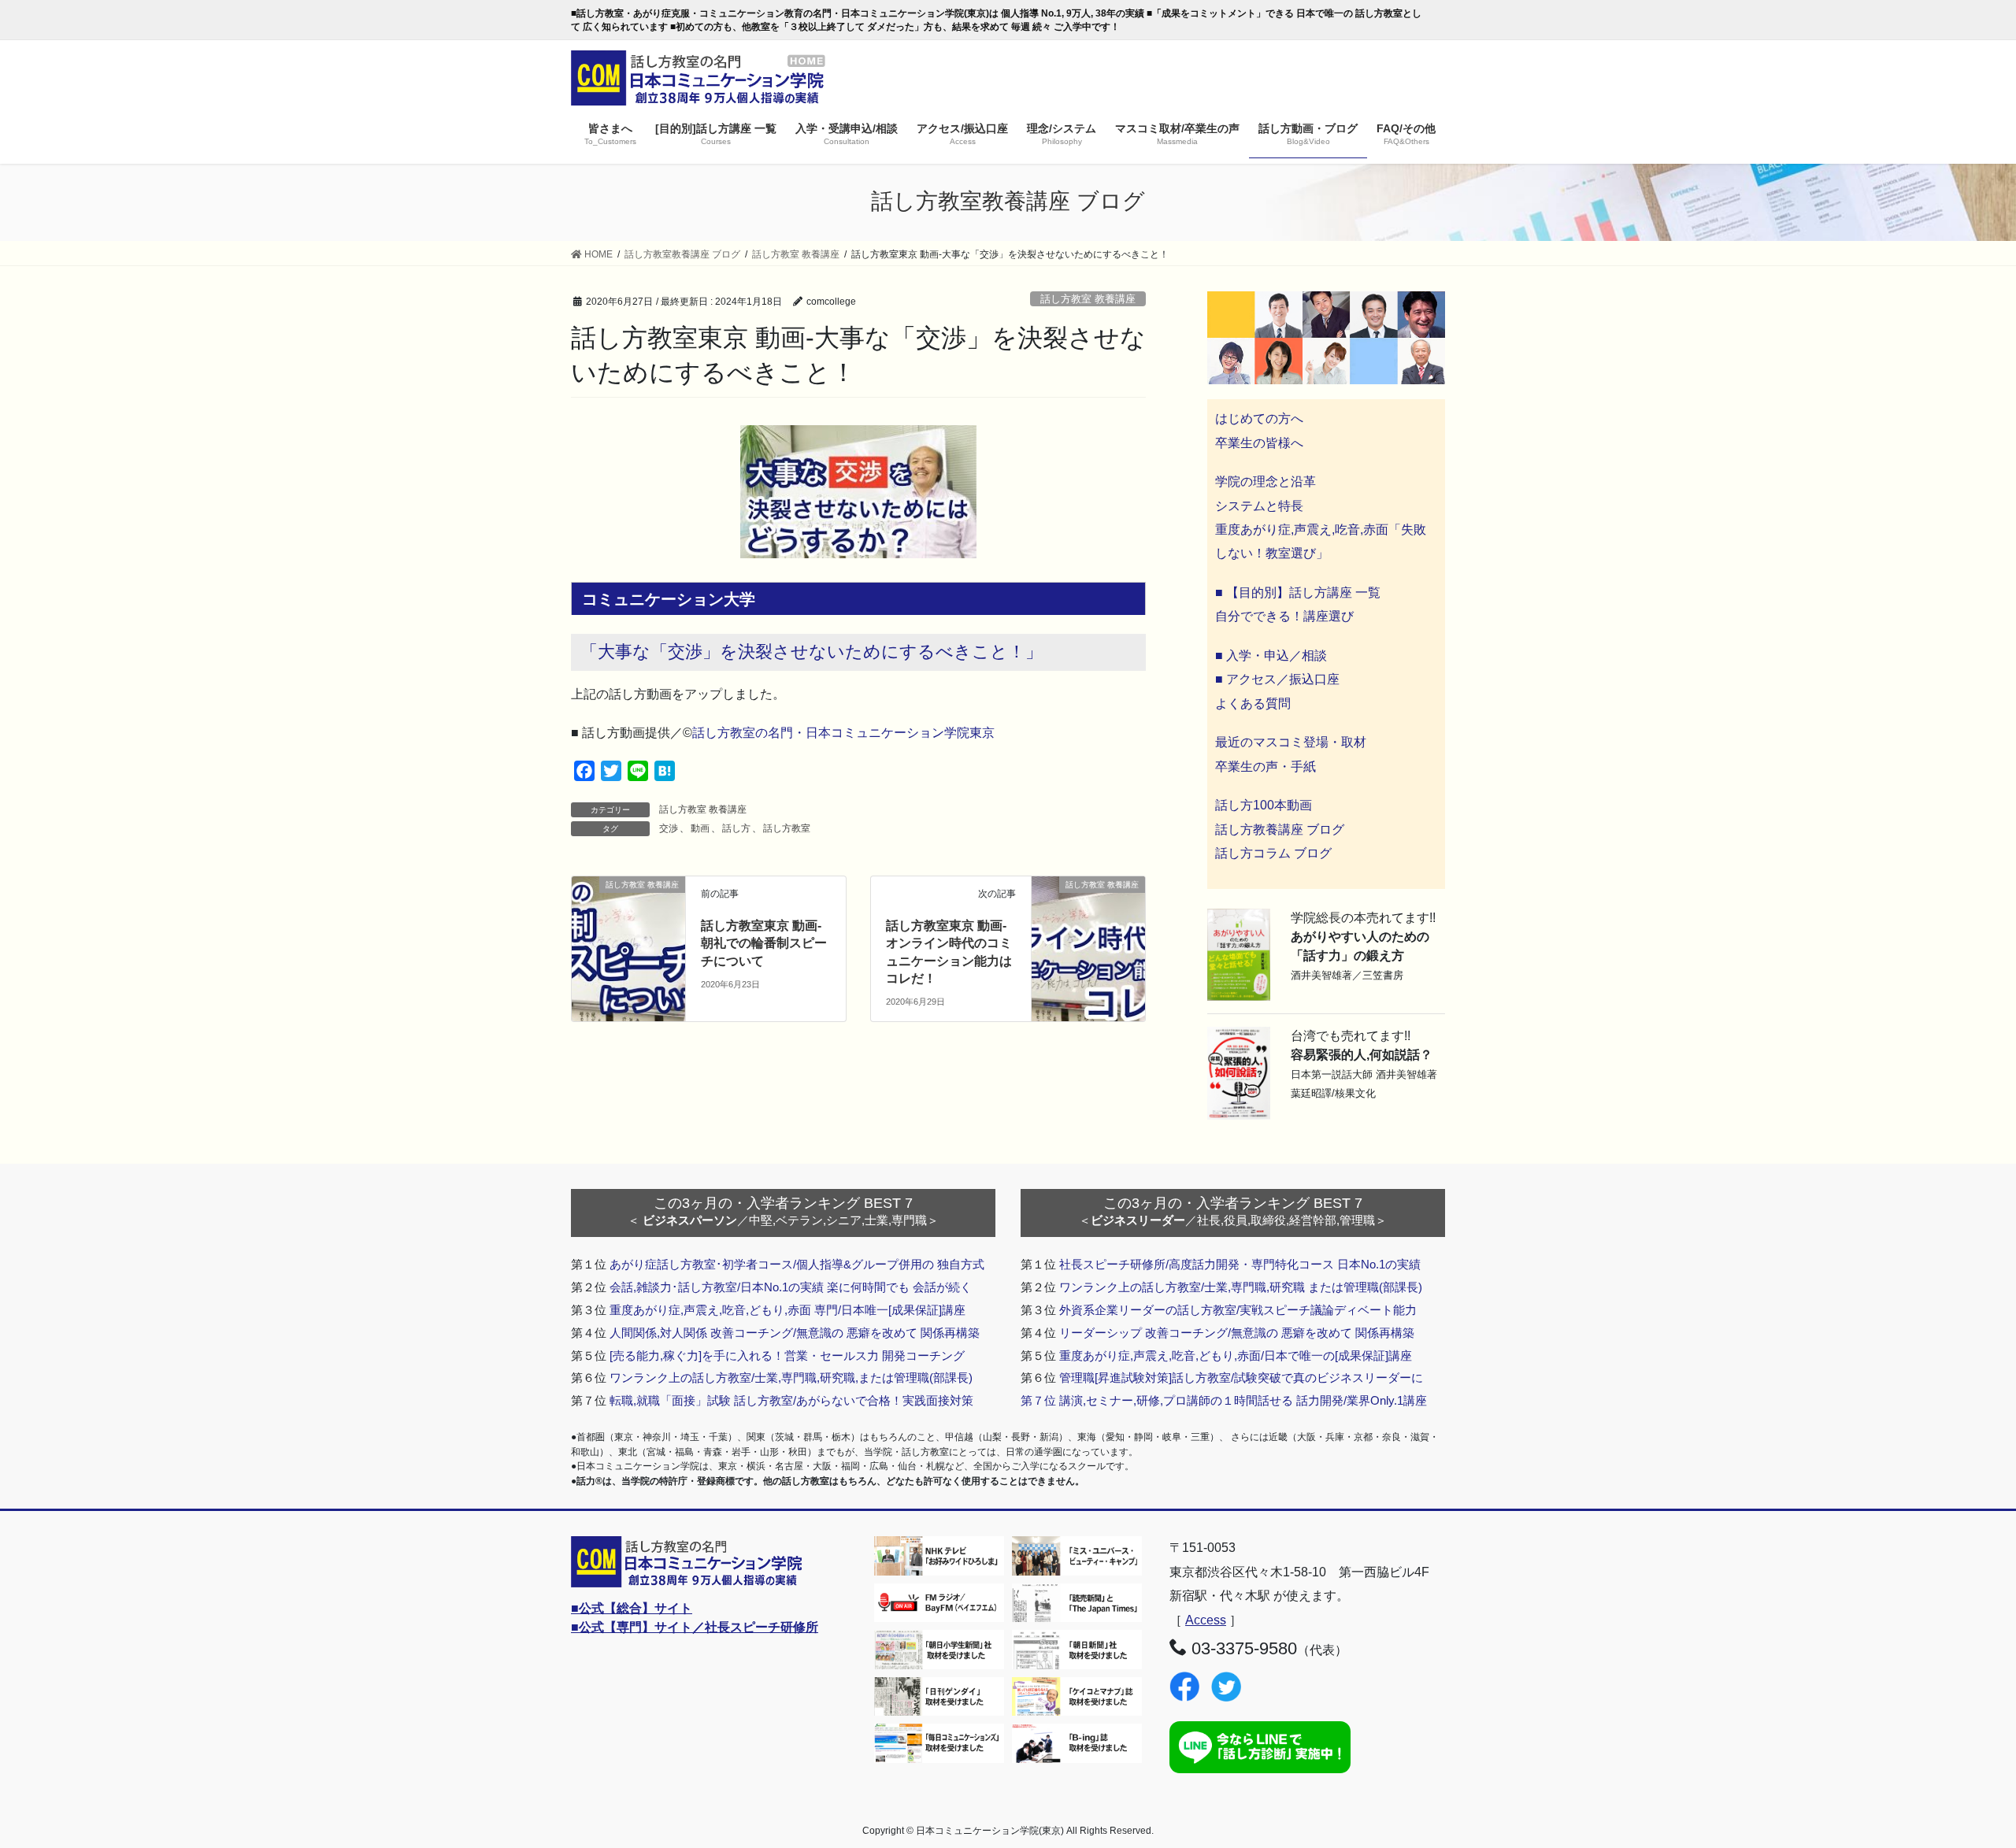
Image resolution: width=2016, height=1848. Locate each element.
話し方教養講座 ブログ (1280, 830)
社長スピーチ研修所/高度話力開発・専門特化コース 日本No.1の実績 (1240, 1264)
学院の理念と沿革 (1266, 481)
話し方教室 (787, 828)
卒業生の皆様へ (1259, 443)
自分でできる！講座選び (1284, 616)
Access (1206, 1620)
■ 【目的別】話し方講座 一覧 (1298, 593)
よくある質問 (1253, 704)
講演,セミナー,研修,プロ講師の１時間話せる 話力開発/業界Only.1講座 (1243, 1400)
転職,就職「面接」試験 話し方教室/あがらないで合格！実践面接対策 (791, 1400)
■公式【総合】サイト (632, 1608)
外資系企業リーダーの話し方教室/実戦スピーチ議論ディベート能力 (1238, 1310)
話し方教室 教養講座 (1088, 299)
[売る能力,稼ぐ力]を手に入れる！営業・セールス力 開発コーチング (787, 1355)
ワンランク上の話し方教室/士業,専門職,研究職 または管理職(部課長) (1241, 1287)
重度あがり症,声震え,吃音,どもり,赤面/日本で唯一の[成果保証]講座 (1236, 1355)
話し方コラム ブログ (1273, 853)
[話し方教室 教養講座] (628, 907)
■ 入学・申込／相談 (1271, 656)
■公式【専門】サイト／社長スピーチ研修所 (695, 1627)
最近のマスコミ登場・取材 (1291, 742)
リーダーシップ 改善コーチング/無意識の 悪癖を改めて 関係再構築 (1237, 1333)
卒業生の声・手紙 (1266, 767)
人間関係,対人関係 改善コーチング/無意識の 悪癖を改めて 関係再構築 (795, 1333)
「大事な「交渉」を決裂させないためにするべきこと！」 (812, 652)
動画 (700, 828)
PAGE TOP (1957, 1779)
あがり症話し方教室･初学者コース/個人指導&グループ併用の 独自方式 (797, 1264)
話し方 (736, 828)
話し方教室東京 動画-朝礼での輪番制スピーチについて (764, 943)
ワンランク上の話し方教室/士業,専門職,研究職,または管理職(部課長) (791, 1378)
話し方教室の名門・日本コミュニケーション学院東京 (843, 733)
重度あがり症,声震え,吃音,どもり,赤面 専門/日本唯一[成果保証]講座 (787, 1310)
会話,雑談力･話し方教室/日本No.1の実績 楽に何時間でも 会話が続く (791, 1287)
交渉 (669, 828)
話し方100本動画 (1264, 805)
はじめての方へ (1259, 418)
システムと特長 (1259, 506)
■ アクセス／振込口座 (1277, 679)
